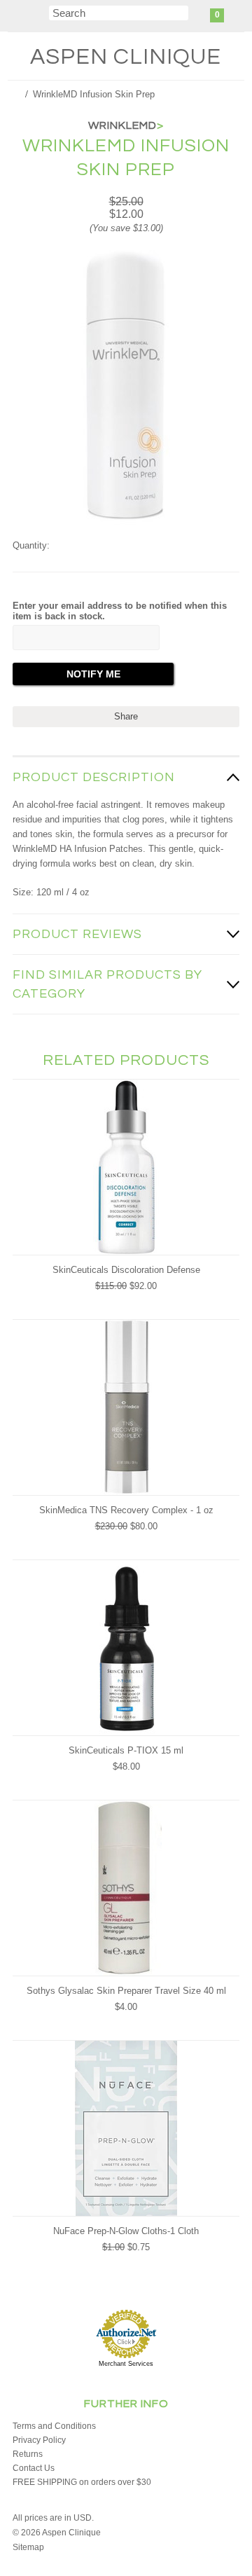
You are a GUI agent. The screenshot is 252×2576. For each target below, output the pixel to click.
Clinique (126, 57)
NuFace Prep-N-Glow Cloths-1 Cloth (126, 2231)
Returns (28, 2454)
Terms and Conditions (54, 2426)
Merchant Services (126, 2364)
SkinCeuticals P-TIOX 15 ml (126, 1750)
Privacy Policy (39, 2440)
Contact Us (34, 2468)
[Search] (40, 15)
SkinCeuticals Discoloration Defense (126, 1270)
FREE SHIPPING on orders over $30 (82, 2482)
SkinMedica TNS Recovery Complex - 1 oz (126, 1510)
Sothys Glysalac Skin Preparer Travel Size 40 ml (126, 1991)
